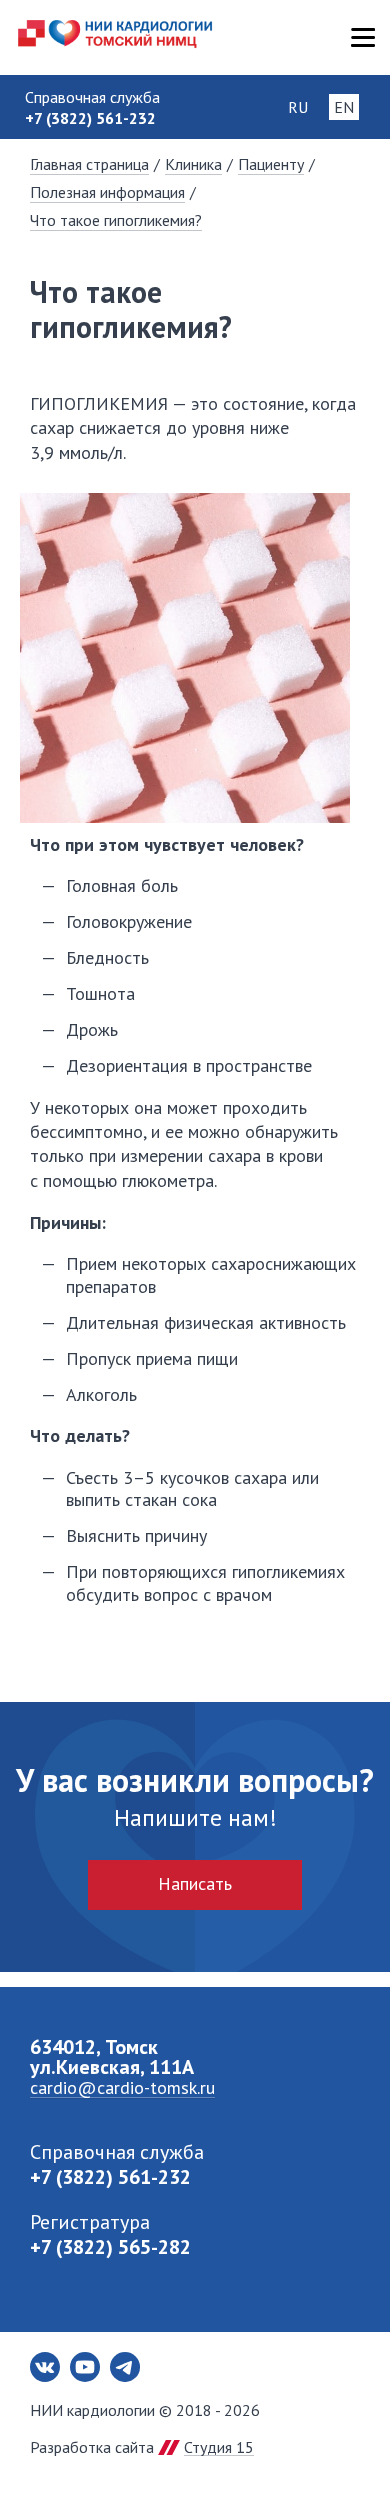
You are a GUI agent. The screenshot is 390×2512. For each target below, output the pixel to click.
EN (344, 107)
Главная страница (89, 164)
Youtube (85, 2367)
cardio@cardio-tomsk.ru (122, 2087)
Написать (195, 1883)
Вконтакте (45, 2367)
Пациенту (271, 164)
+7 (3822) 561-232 (110, 2177)
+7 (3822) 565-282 (110, 2247)
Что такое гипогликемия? (116, 220)
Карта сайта (362, 37)
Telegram (125, 2367)
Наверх (340, 2462)
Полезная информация (107, 192)
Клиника (193, 164)
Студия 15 (219, 2447)
